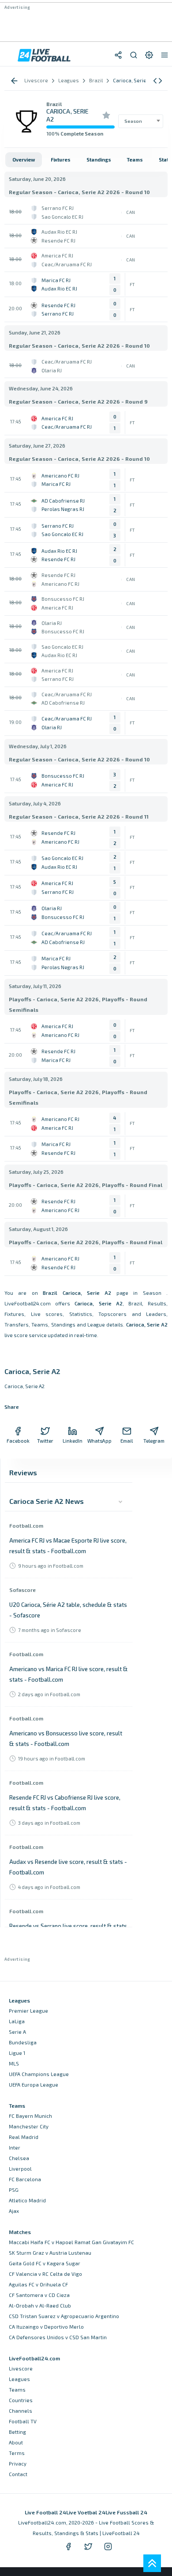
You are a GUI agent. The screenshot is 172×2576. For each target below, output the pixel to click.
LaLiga (17, 2021)
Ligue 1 (17, 2053)
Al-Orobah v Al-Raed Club (40, 2306)
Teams (17, 2390)
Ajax (14, 2211)
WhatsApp (100, 1441)
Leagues (19, 2379)
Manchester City (29, 2126)
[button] (158, 81)
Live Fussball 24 (126, 2512)
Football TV (23, 2421)
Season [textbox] (133, 121)
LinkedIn (73, 1441)
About (16, 2442)
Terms (17, 2453)
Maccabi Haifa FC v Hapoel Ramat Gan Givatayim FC (71, 2242)
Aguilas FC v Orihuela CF (38, 2284)
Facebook (18, 1441)
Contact (18, 2474)
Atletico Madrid (27, 2200)
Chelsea (19, 2158)
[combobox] (141, 121)
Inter (15, 2148)
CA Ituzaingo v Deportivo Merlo (46, 2327)
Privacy (18, 2464)
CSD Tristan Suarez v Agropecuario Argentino (64, 2316)
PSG (14, 2190)
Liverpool (20, 2169)
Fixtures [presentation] (61, 160)
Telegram (154, 1441)
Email (127, 1441)
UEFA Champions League (39, 2074)
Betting (17, 2432)
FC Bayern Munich (30, 2116)
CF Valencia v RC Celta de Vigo (45, 2274)
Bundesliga (23, 2042)
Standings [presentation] (99, 160)
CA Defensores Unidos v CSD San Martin (58, 2337)
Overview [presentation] (24, 160)
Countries (21, 2400)
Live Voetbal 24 (86, 2512)
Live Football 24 (45, 2512)
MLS (14, 2063)
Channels (21, 2411)
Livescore (21, 2368)
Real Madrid (24, 2137)
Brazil (54, 104)
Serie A (17, 2032)
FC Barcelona (25, 2179)
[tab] (24, 160)
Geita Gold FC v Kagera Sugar (45, 2263)
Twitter (45, 1441)
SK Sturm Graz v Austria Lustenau (50, 2253)
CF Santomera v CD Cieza (39, 2295)
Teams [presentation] (135, 160)
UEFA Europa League (34, 2085)
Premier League (28, 2011)
